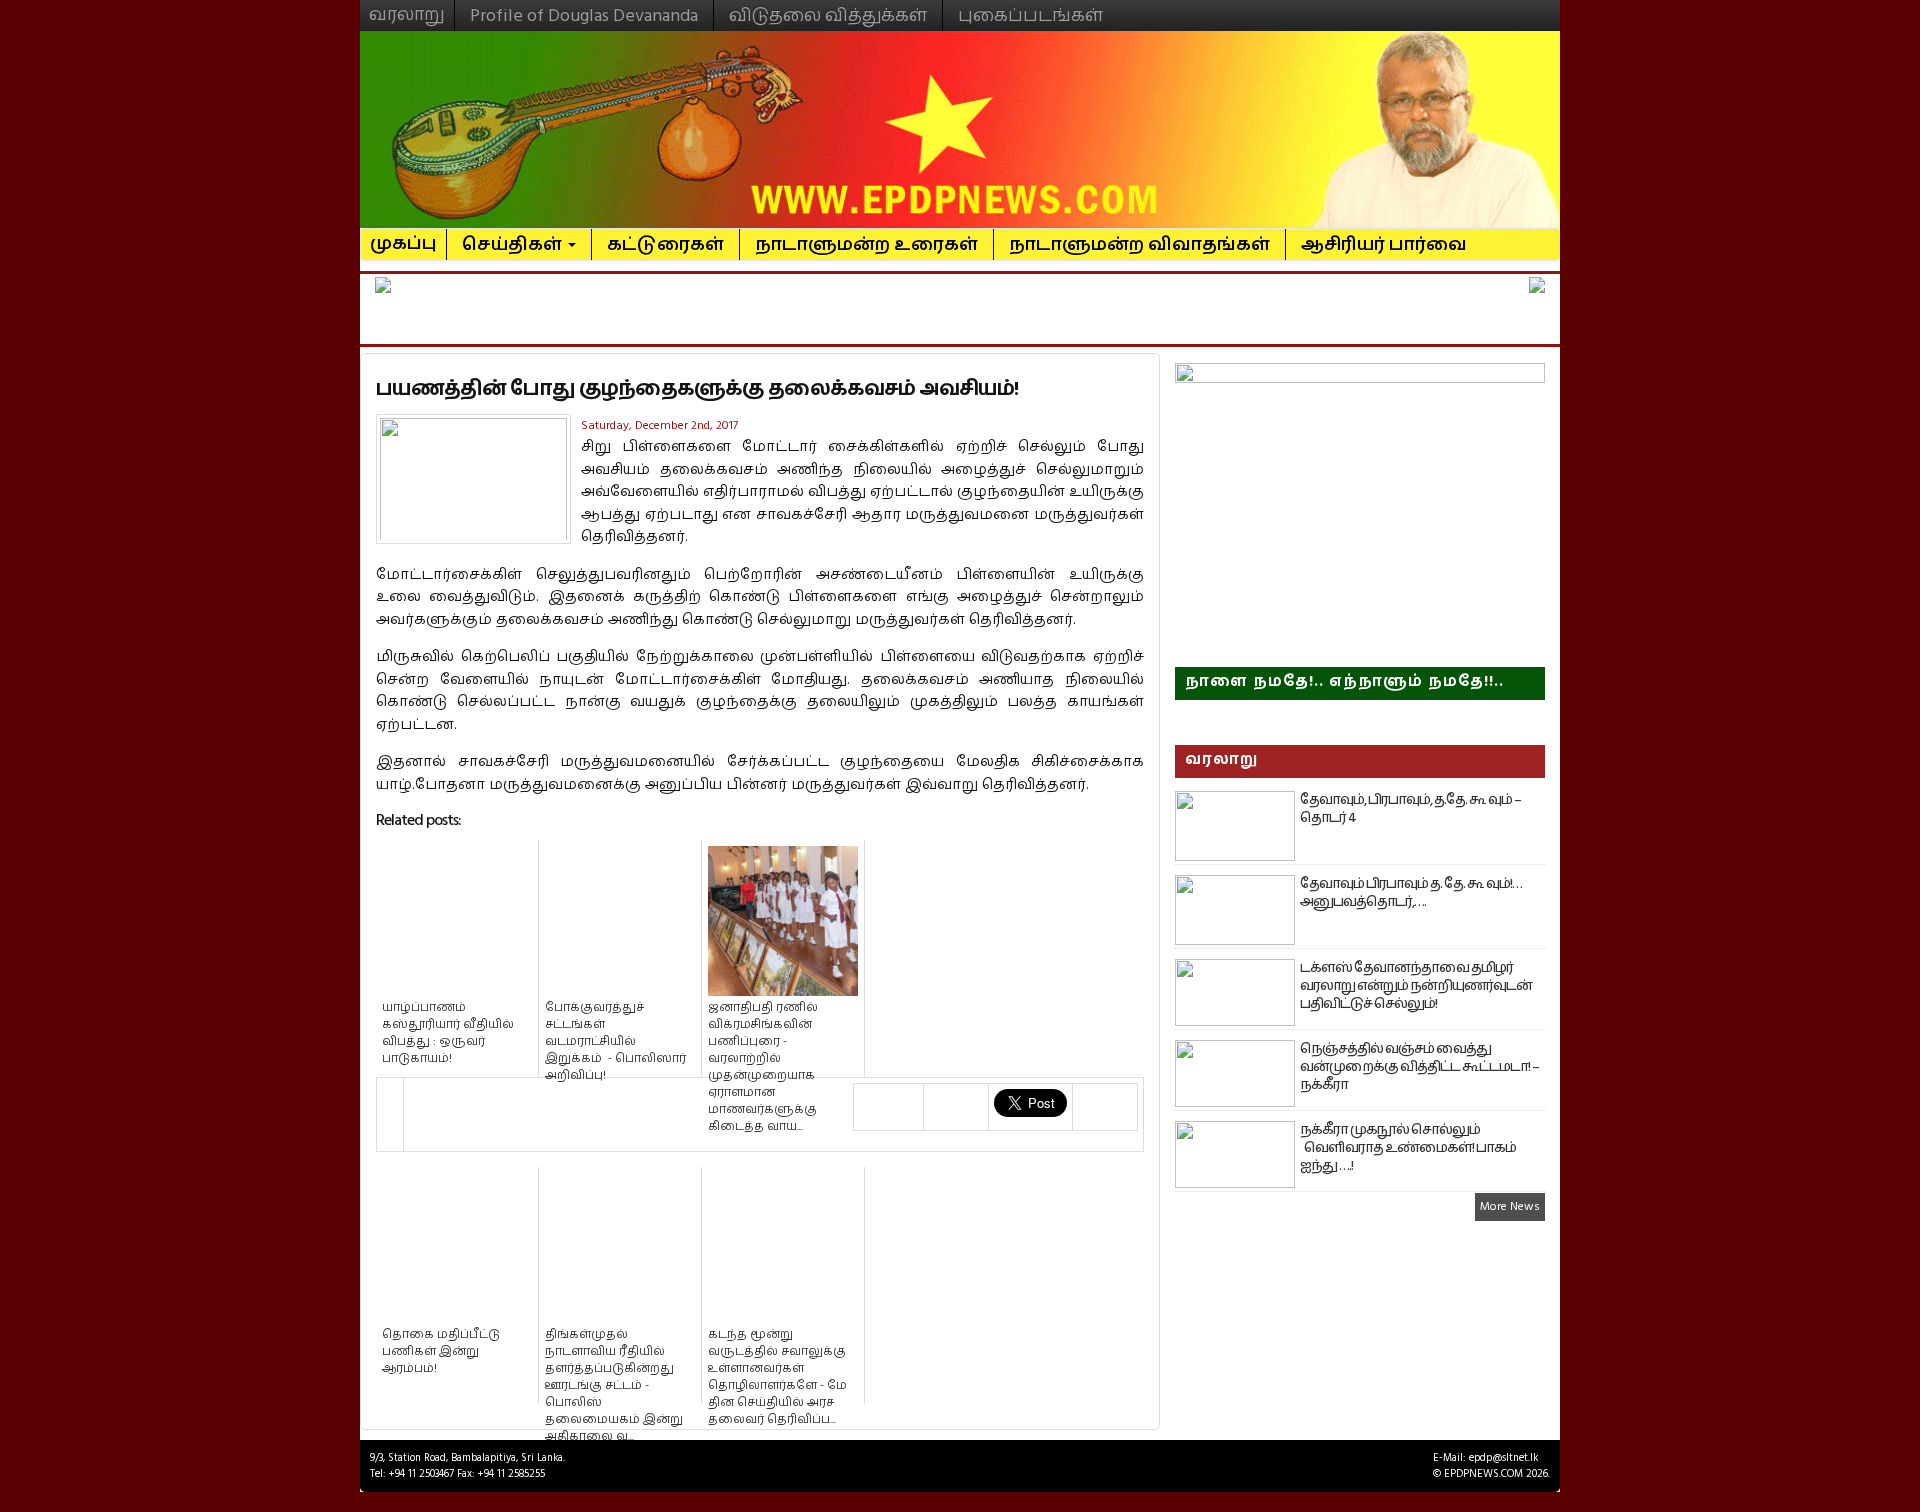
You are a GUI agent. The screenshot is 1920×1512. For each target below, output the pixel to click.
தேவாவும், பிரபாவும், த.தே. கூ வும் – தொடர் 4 (1410, 809)
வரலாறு (407, 6)
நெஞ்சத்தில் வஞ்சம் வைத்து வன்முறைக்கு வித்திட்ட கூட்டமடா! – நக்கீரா (1419, 1067)
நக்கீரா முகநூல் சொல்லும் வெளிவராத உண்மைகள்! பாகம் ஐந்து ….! (1408, 1148)
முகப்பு (403, 235)
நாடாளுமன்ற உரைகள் (866, 244)
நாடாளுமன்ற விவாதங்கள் (1139, 244)
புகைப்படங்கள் (1030, 15)
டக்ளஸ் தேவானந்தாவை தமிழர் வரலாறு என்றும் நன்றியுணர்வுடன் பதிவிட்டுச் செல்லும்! (1416, 986)
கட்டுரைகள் (665, 244)
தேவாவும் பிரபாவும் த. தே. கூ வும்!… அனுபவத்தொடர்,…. (1411, 893)
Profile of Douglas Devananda (584, 15)
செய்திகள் (514, 244)
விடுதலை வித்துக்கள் (828, 15)
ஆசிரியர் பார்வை (1384, 244)
